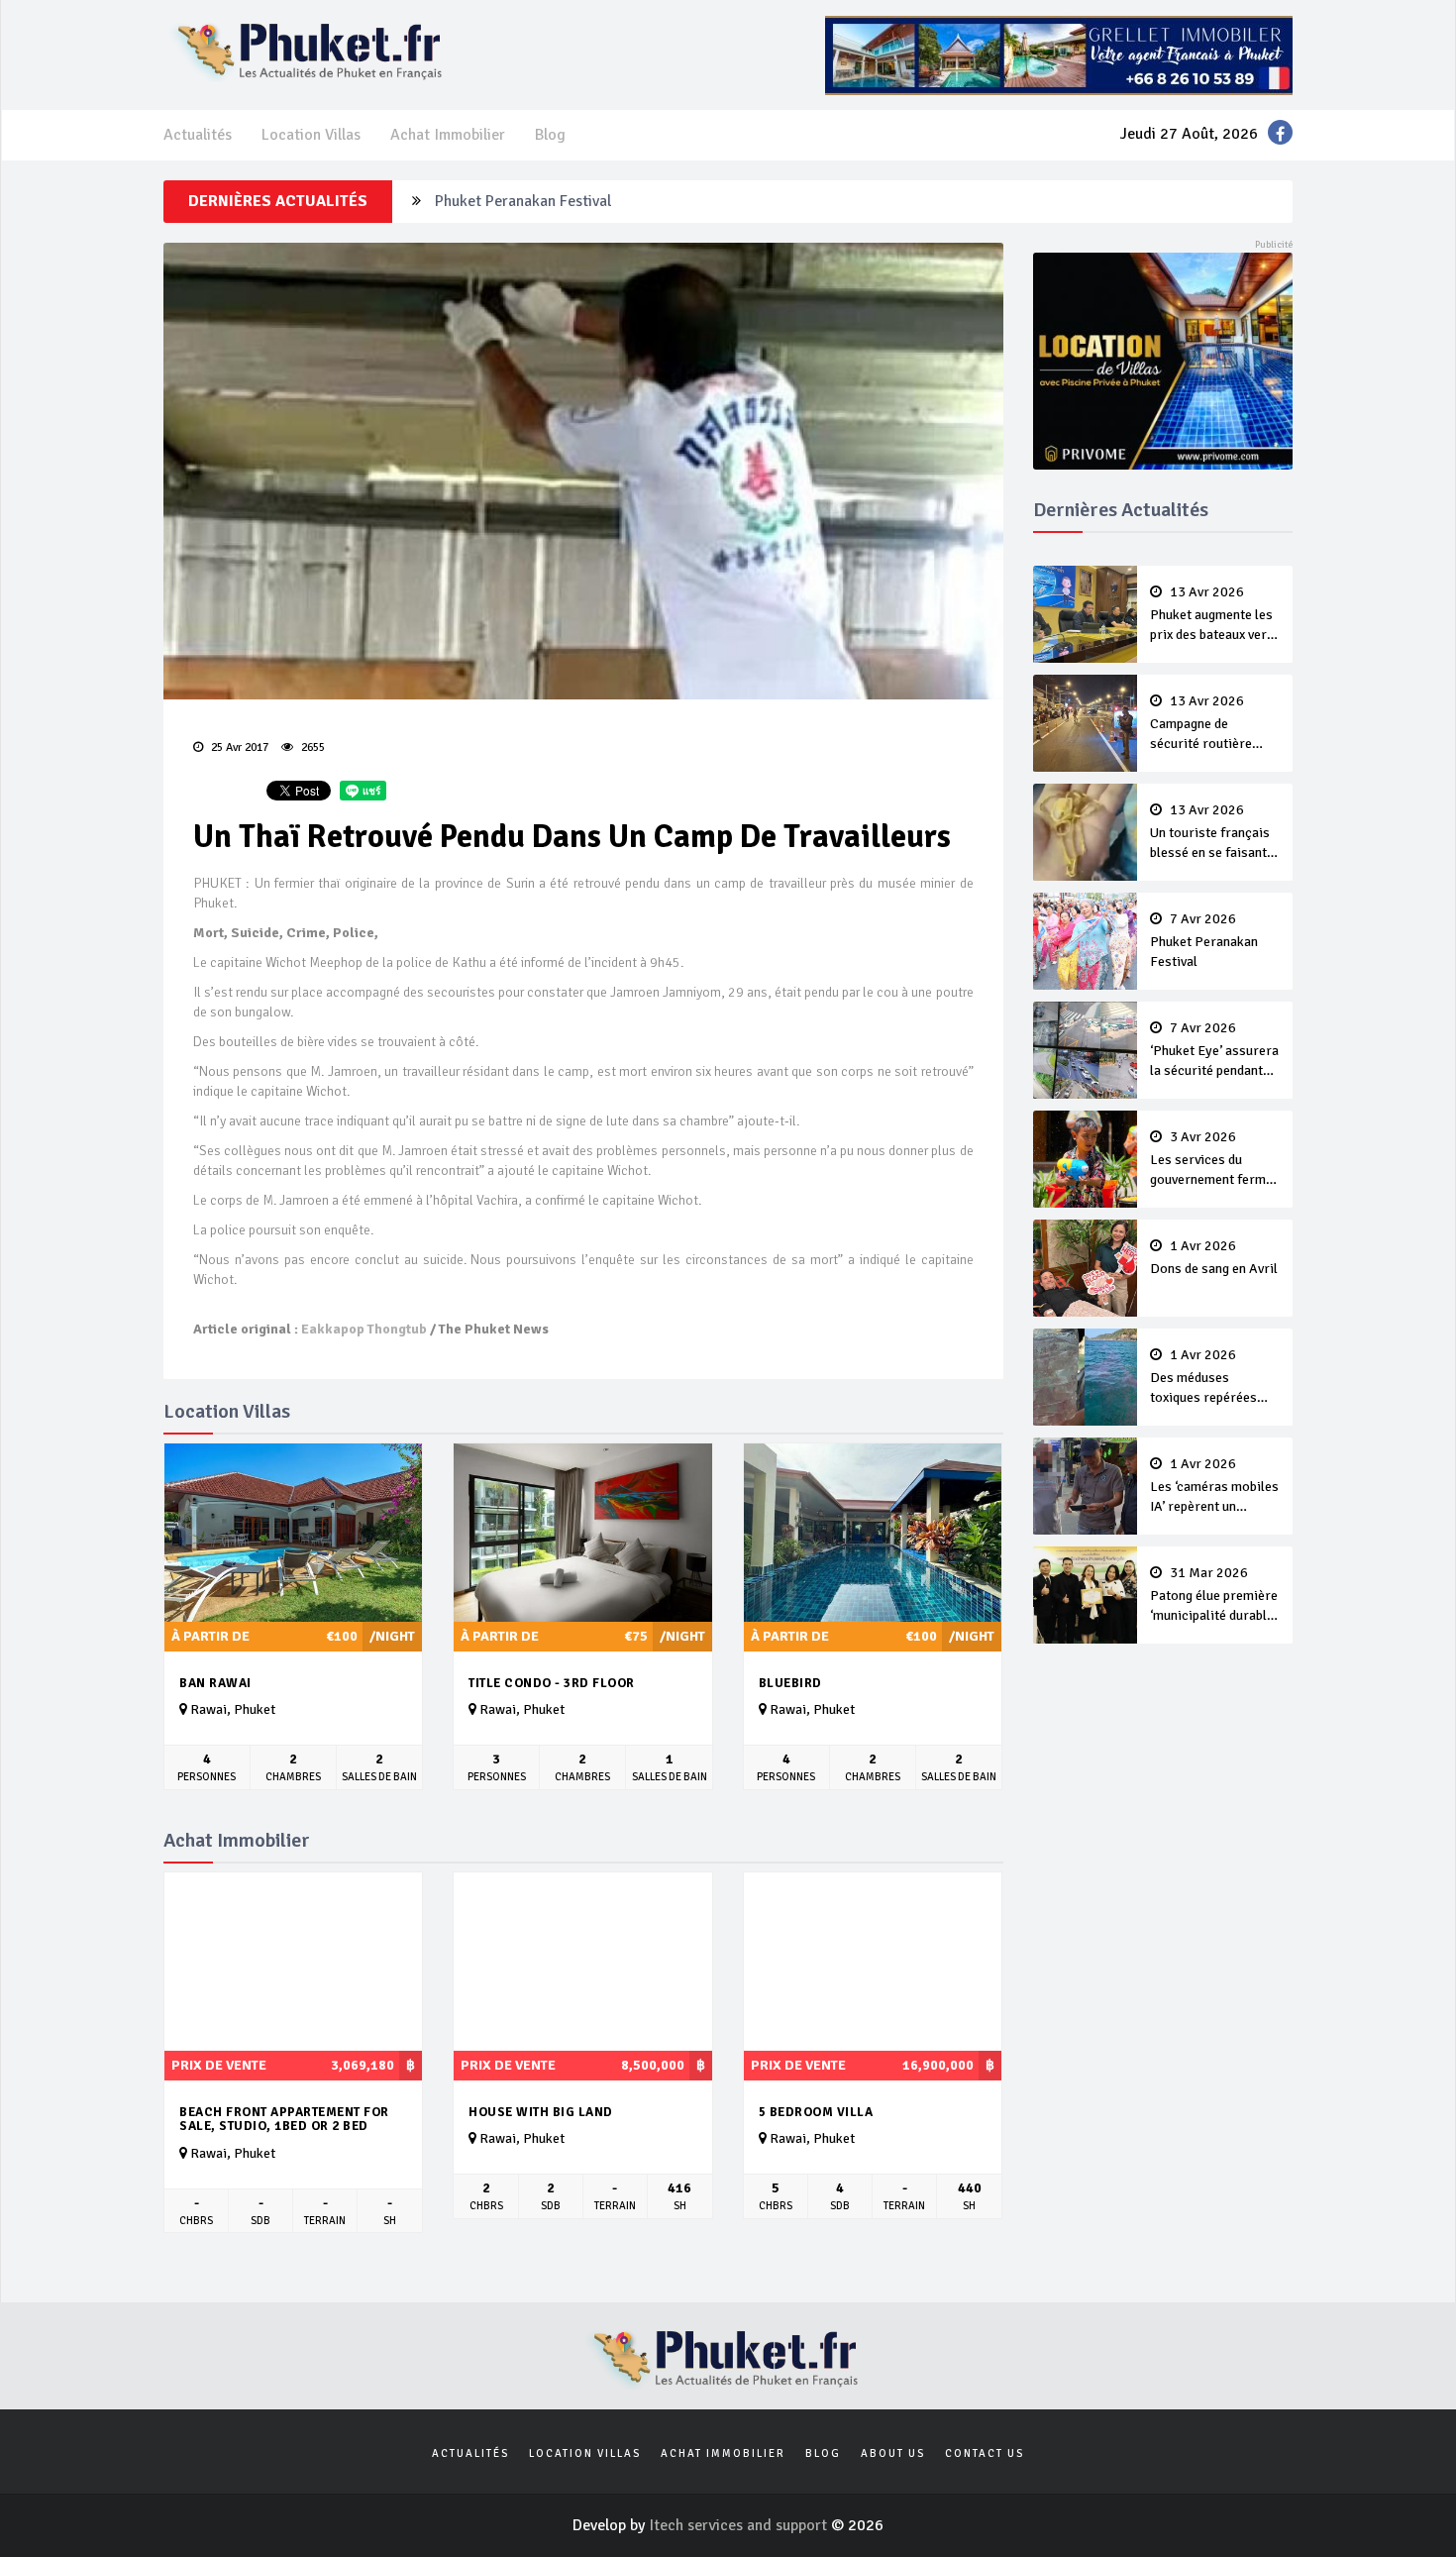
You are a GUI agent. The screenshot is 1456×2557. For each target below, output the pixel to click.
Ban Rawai (215, 1683)
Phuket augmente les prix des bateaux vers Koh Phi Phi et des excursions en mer (1212, 615)
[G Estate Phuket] (1059, 54)
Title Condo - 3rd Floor (552, 1683)
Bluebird (790, 1683)
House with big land (541, 2112)
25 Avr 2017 (238, 747)
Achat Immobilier (448, 135)
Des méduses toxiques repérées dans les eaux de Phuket (1203, 1378)
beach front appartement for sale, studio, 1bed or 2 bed (284, 2120)
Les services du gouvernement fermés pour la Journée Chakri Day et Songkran (1215, 1160)
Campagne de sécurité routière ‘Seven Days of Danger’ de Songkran (1211, 724)
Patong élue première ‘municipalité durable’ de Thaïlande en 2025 (1214, 1596)
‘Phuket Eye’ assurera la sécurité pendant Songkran (1214, 1051)
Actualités (198, 135)
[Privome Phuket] (1163, 360)
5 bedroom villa (816, 2112)
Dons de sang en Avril (1214, 1258)
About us (893, 2453)
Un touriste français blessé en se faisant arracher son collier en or (1210, 833)
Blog (550, 135)
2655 (312, 747)
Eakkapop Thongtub (364, 1329)
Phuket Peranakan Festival (523, 201)
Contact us (985, 2453)
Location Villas (311, 135)
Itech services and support (740, 2525)
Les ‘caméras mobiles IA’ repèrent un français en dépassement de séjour (1214, 1487)
